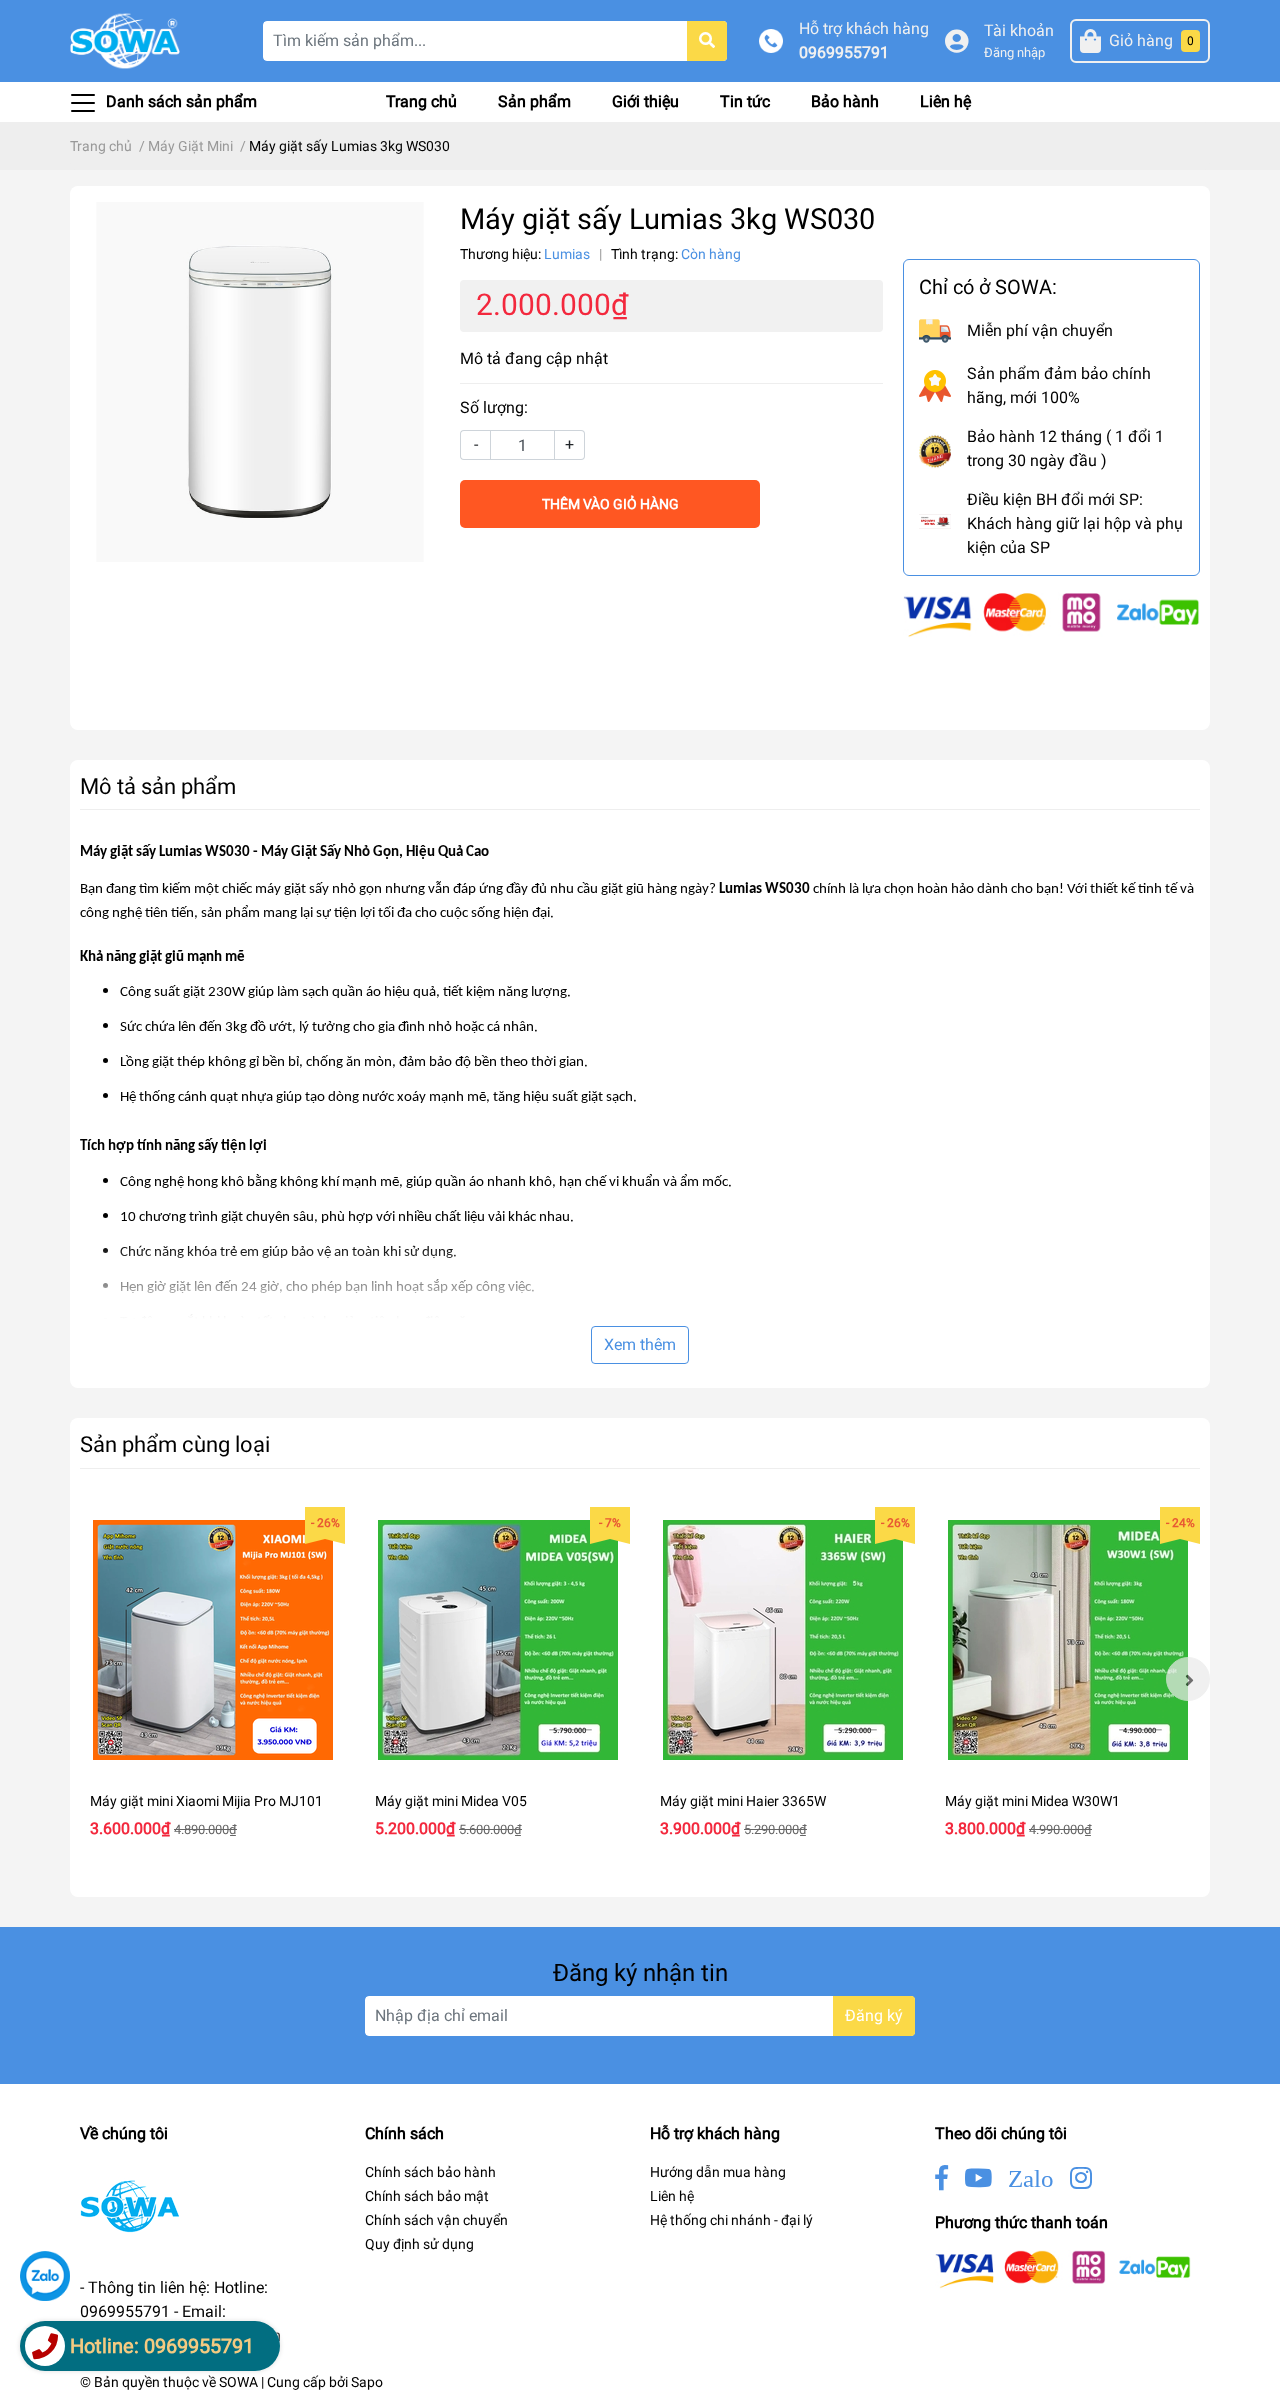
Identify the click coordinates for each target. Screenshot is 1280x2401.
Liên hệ (945, 101)
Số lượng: (494, 407)
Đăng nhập (1014, 52)
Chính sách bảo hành (430, 2172)
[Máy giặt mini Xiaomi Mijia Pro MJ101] (212, 1639)
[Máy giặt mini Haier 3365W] (782, 1639)
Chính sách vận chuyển (436, 2220)
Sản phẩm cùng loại (175, 1444)
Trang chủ (421, 101)
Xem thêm (640, 1344)
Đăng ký (874, 2015)
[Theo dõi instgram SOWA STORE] (1081, 2178)
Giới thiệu (645, 101)
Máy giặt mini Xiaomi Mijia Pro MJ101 (206, 1801)
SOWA (238, 2382)
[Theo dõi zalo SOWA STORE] (1031, 2178)
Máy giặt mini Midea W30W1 (1032, 1801)
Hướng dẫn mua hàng (718, 2172)
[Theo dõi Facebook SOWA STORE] (941, 2178)
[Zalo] (45, 2276)
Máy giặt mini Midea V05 (451, 1801)
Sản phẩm (534, 101)
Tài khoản (1019, 30)
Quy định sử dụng (419, 2244)
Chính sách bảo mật (427, 2196)
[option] (212, 1679)
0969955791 (844, 52)
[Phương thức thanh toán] (1051, 613)
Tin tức (745, 101)
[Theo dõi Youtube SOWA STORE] (978, 2178)
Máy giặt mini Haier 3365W (743, 1801)
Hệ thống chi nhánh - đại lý (731, 2220)
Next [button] (1188, 1679)
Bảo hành (845, 101)
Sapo (367, 2382)
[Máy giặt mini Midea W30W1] (1067, 1639)
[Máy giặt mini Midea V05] (497, 1639)
